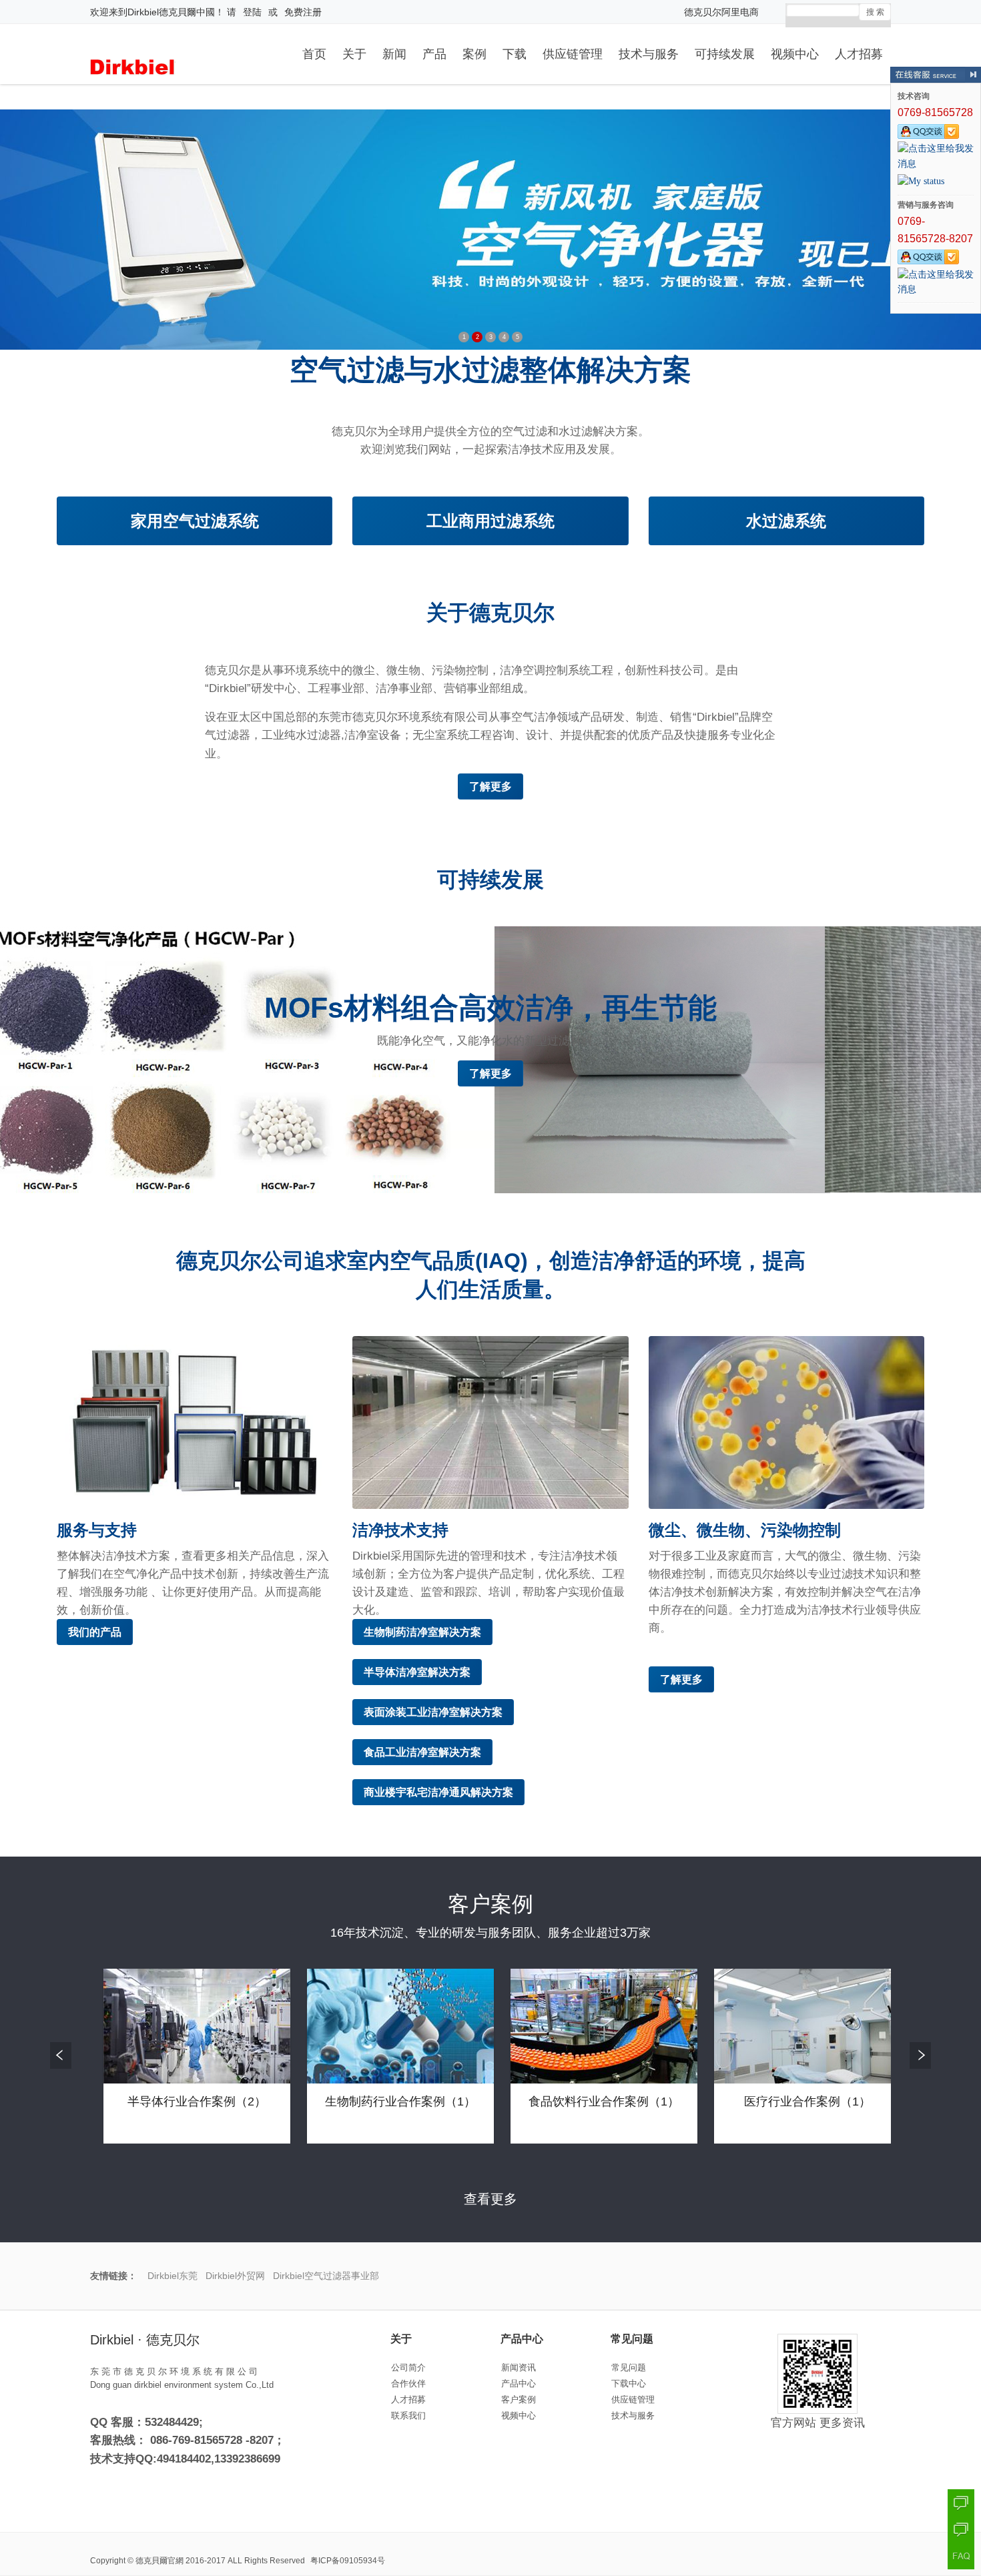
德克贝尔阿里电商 (721, 12)
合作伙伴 (408, 2383)
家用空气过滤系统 (195, 521)
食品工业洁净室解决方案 (422, 1752)
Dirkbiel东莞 (173, 2276)
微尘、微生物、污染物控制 (745, 1530)
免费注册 (303, 12)
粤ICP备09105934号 (348, 2561)
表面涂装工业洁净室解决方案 (433, 1712)
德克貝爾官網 (159, 2561)
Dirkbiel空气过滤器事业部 (326, 2276)
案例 (474, 52)
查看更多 (490, 2199)
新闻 (394, 52)
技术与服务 (649, 52)
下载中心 (629, 2383)
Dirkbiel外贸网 (235, 2276)
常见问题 (629, 2367)
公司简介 (408, 2367)
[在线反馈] (961, 2529)
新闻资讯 (519, 2367)
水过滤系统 (786, 521)
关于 (354, 52)
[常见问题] (961, 2556)
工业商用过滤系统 (490, 521)
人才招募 (859, 52)
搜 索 (875, 12)
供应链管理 (573, 52)
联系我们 (408, 2416)
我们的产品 (95, 1632)
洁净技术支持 (400, 1530)
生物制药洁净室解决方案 (422, 1632)
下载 (515, 52)
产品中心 (519, 2383)
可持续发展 (725, 52)
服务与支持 (97, 1530)
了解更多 (490, 786)
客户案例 (519, 2399)
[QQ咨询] (961, 2503)
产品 (434, 52)
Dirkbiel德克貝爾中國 (171, 12)
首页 (314, 52)
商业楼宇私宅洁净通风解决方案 (438, 1792)
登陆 (252, 12)
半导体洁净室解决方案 (417, 1672)
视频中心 (795, 52)
